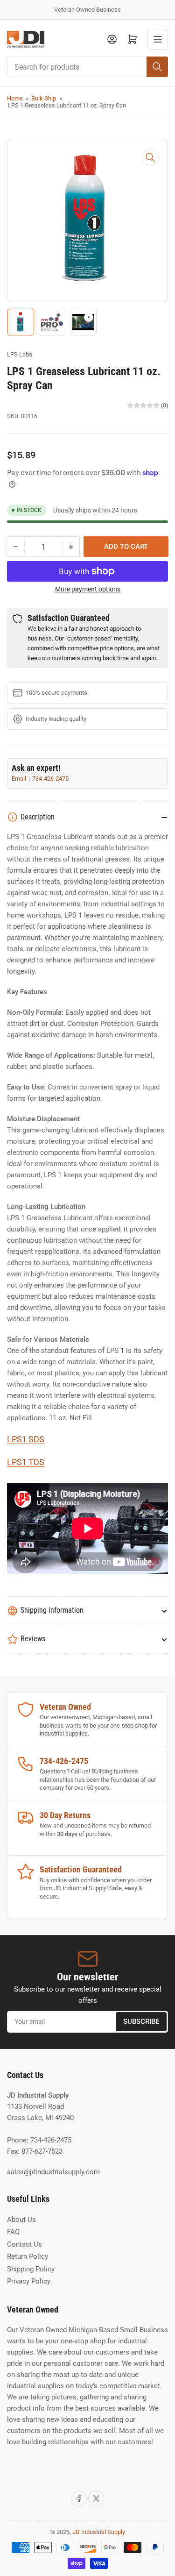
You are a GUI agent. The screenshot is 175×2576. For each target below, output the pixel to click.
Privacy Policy (29, 2281)
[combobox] (87, 67)
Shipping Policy (31, 2269)
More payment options (88, 589)
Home (15, 98)
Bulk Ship (44, 98)
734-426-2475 (50, 779)
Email (20, 779)
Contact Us (24, 2244)
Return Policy (28, 2256)
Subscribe (141, 2021)
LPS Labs (20, 354)
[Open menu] (158, 39)
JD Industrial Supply (99, 2532)
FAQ (13, 2232)
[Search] (157, 67)
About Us (21, 2220)
